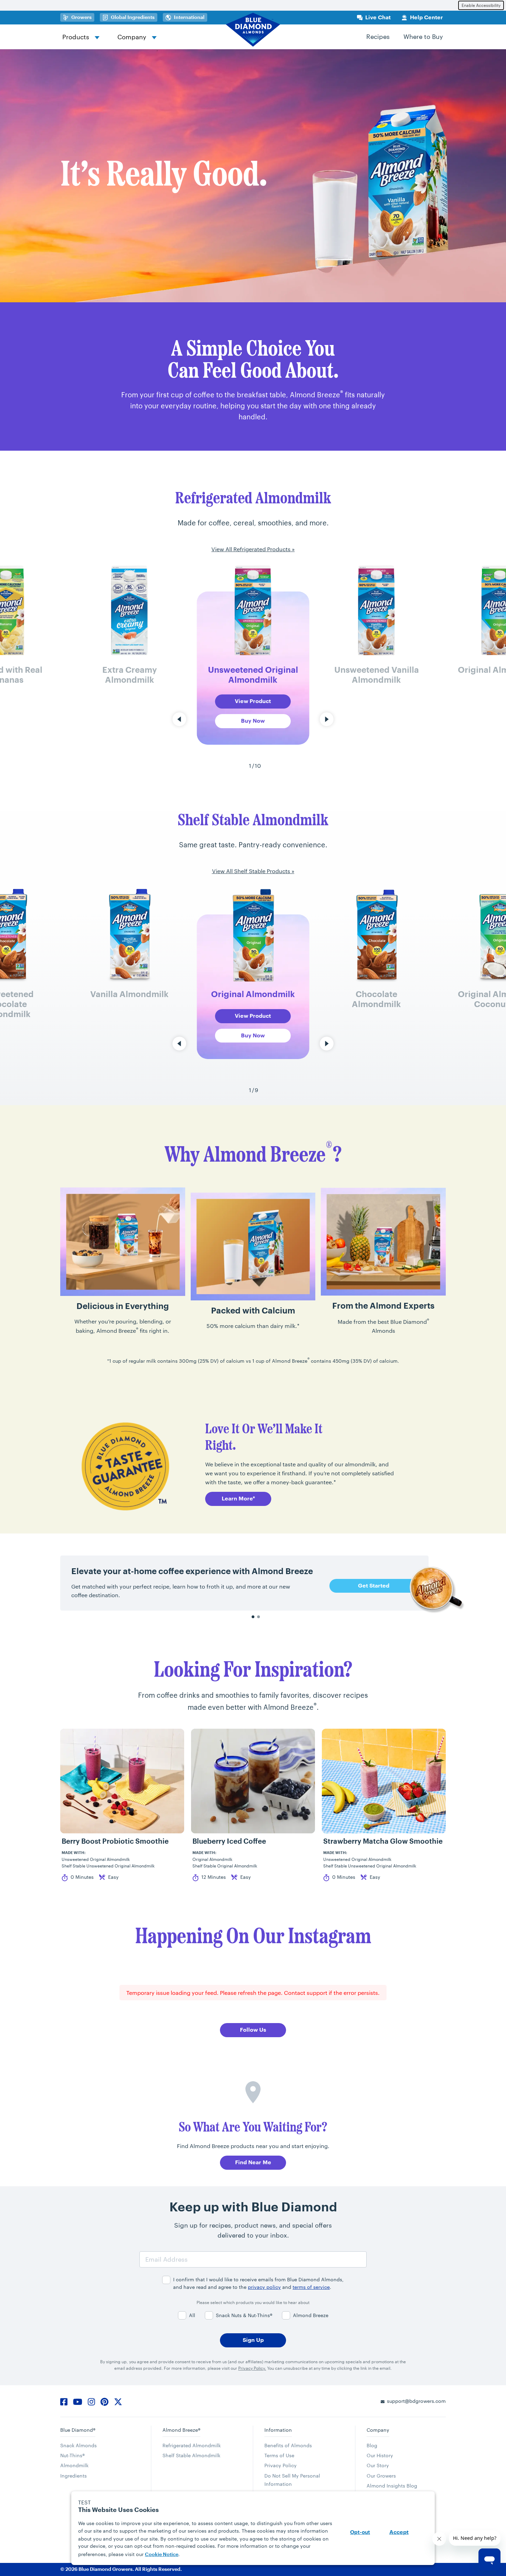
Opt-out (360, 2532)
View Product (253, 701)
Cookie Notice (162, 2554)
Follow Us (253, 2030)
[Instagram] (91, 2400)
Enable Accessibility (481, 5)
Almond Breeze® (181, 2430)
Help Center (426, 18)
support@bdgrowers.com (416, 2401)
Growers (83, 17)
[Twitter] (118, 2400)
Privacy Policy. (252, 2368)
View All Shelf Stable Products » (253, 871)
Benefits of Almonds (288, 2445)
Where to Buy (423, 36)
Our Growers (381, 2476)
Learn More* (238, 1499)
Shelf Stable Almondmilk (191, 2455)
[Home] (253, 30)
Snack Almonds (78, 2445)
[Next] (327, 719)
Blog (372, 2445)
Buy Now (253, 721)
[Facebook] (64, 2400)
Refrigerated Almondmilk (192, 2445)
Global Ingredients (134, 17)
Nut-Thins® (72, 2455)
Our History (380, 2455)
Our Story (378, 2465)
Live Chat (378, 18)
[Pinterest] (104, 2400)
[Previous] (179, 719)
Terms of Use (279, 2455)
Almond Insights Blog (392, 2486)
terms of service (311, 2287)
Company (132, 37)
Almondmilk (74, 2465)
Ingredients (73, 2476)
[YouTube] (78, 2400)
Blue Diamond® (78, 2430)
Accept (399, 2532)
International (189, 17)
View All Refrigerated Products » (253, 549)
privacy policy (264, 2287)
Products (76, 37)
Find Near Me (253, 2163)
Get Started (374, 1586)
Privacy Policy (281, 2465)
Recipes (378, 36)
